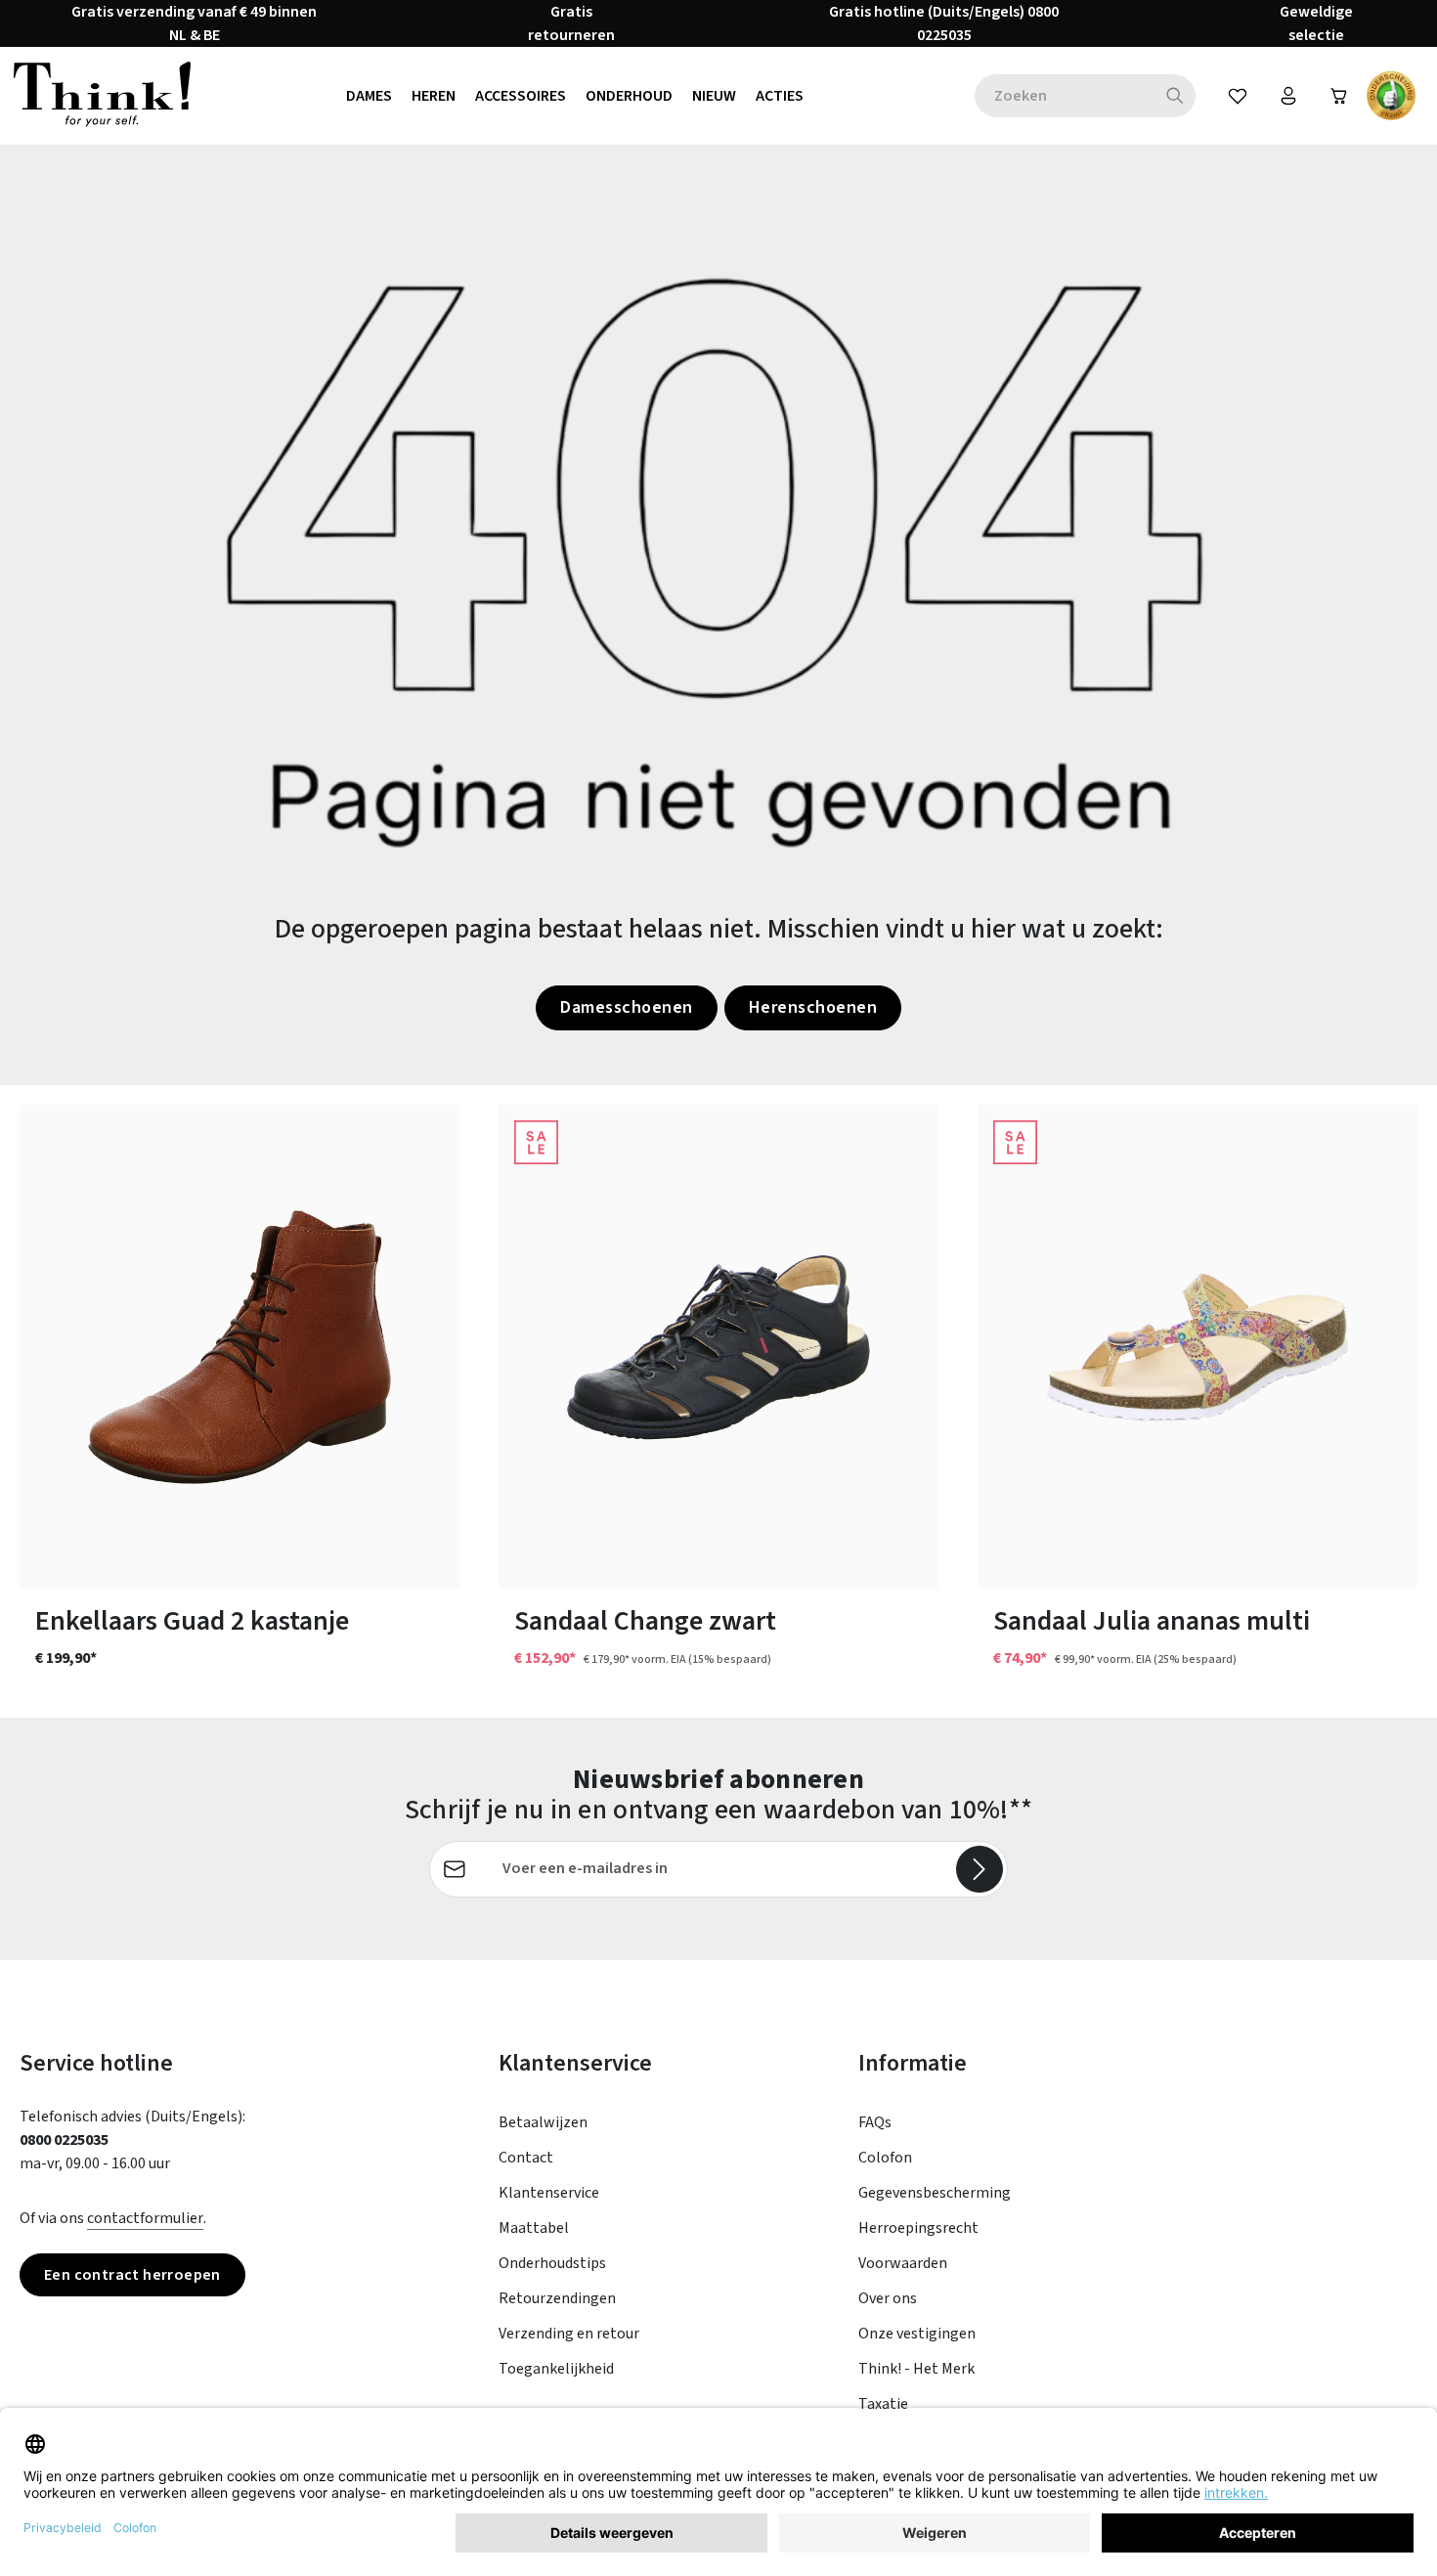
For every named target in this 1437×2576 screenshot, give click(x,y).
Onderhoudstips (552, 2263)
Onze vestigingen (917, 2334)
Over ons (888, 2298)
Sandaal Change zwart (645, 1621)
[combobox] (1065, 96)
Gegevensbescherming (935, 2193)
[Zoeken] (1176, 96)
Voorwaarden (903, 2263)
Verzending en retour (569, 2334)
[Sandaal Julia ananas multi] (1197, 1347)
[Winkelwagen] (1339, 96)
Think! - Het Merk (916, 2369)
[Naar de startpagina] (102, 96)
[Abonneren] (980, 1869)
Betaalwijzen (543, 2122)
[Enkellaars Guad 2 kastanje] (239, 1347)
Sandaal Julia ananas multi (1152, 1621)
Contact (526, 2158)
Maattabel (534, 2228)
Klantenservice (549, 2193)
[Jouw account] (1288, 96)
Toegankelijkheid (556, 2369)
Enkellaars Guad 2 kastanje (192, 1621)
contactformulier (145, 2218)
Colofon (885, 2158)
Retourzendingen (557, 2298)
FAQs (875, 2122)
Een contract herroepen (132, 2275)
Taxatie (883, 2404)
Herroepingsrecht (918, 2228)
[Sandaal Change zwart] (718, 1347)
